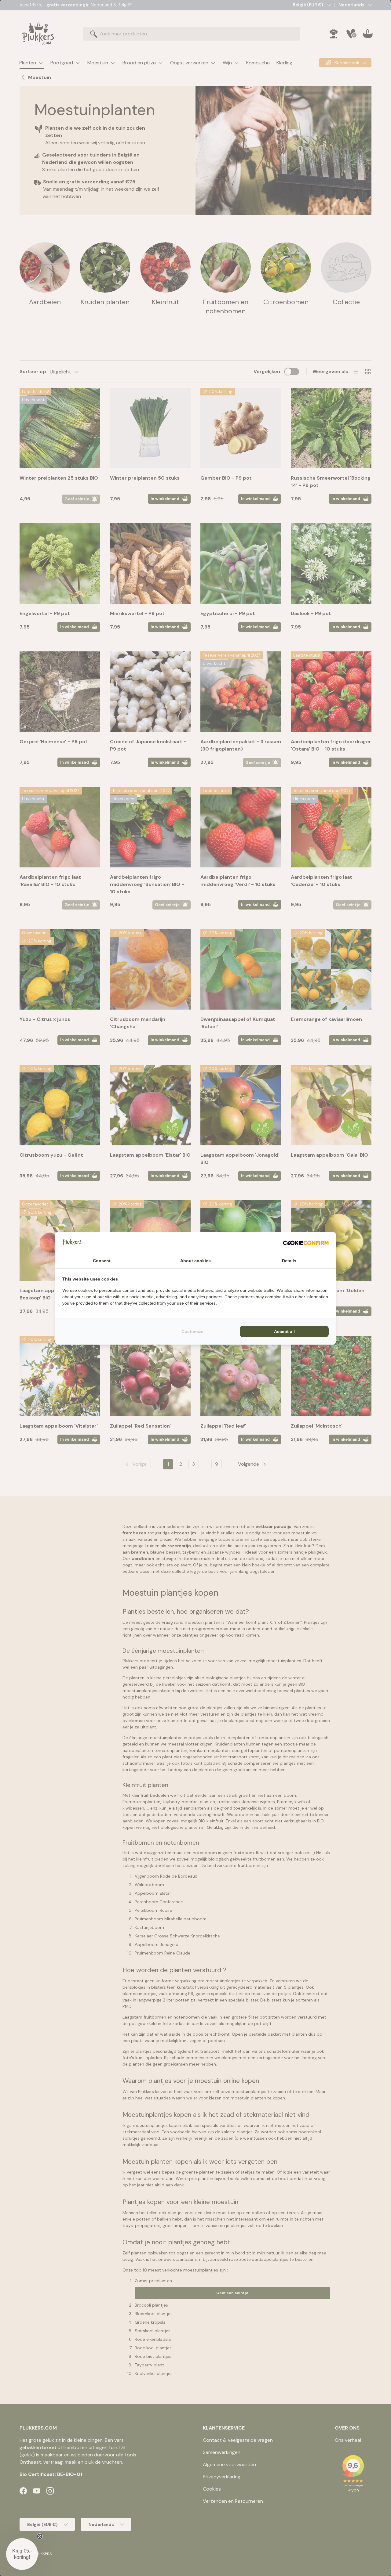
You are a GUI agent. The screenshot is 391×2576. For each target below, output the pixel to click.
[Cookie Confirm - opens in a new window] (306, 1243)
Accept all (284, 1331)
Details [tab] (289, 1261)
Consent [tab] (102, 1261)
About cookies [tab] (195, 1261)
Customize (192, 1331)
